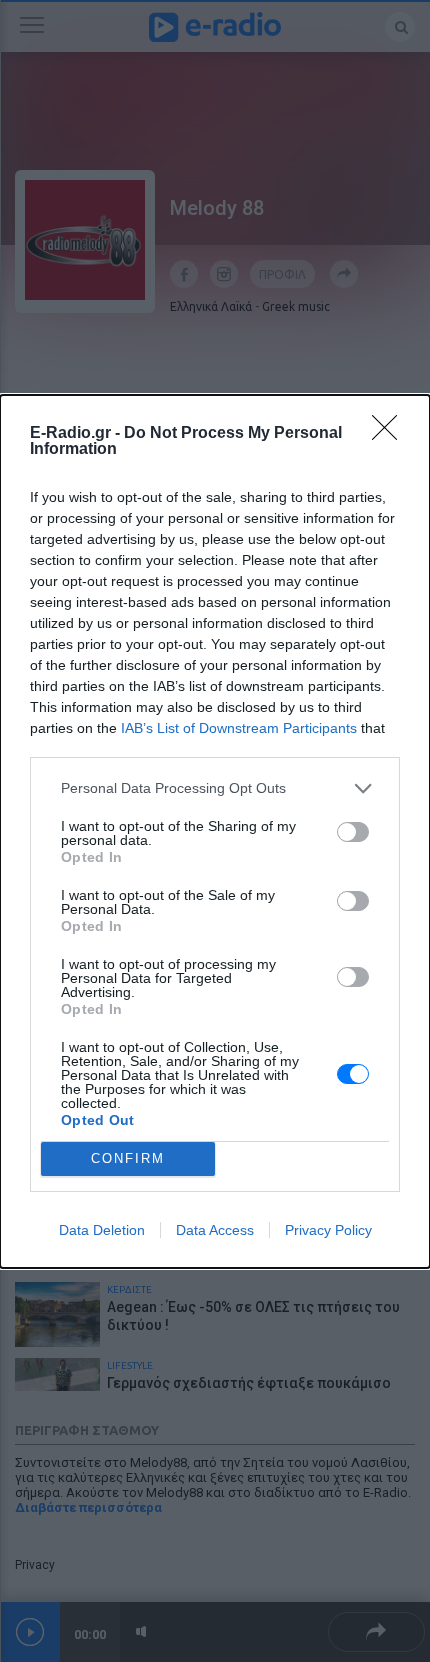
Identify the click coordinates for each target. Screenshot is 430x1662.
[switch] (353, 832)
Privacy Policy (328, 1230)
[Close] (391, 434)
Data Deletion (102, 1230)
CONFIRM (128, 1158)
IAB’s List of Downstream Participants (239, 728)
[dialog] (215, 831)
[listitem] (215, 788)
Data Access (215, 1230)
